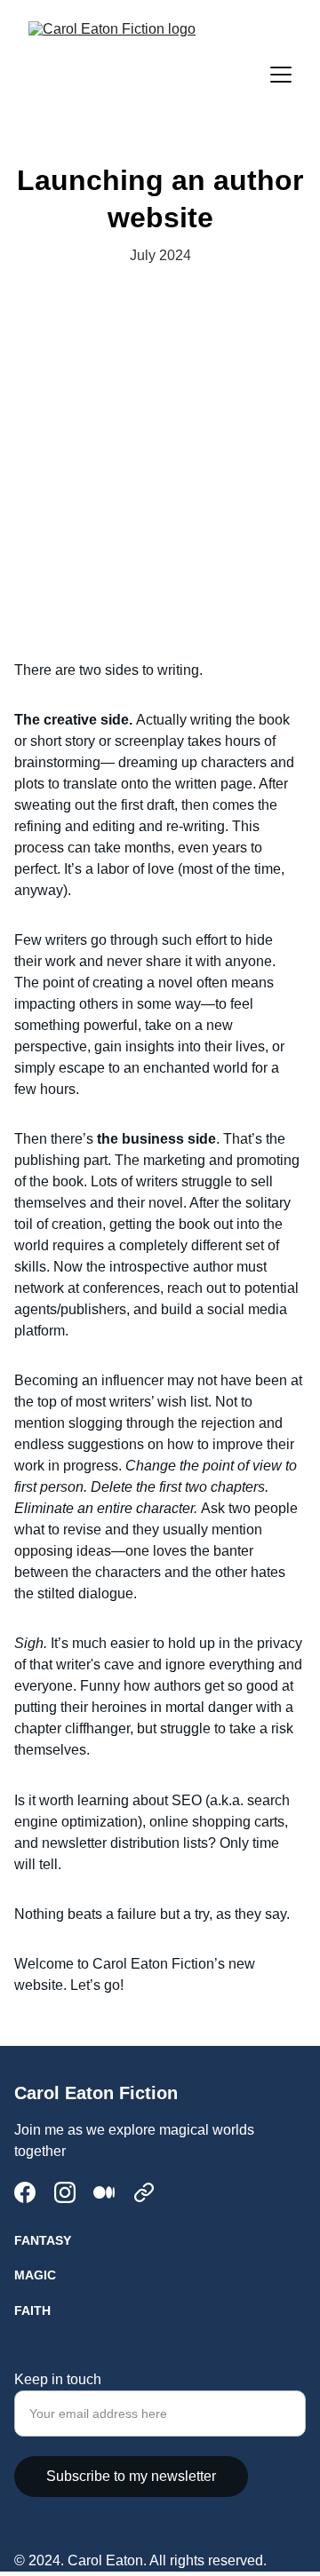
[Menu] (281, 75)
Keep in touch (58, 2379)
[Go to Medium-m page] (104, 2192)
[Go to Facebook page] (25, 2192)
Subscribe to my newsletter (131, 2476)
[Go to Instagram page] (65, 2192)
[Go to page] (144, 2192)
